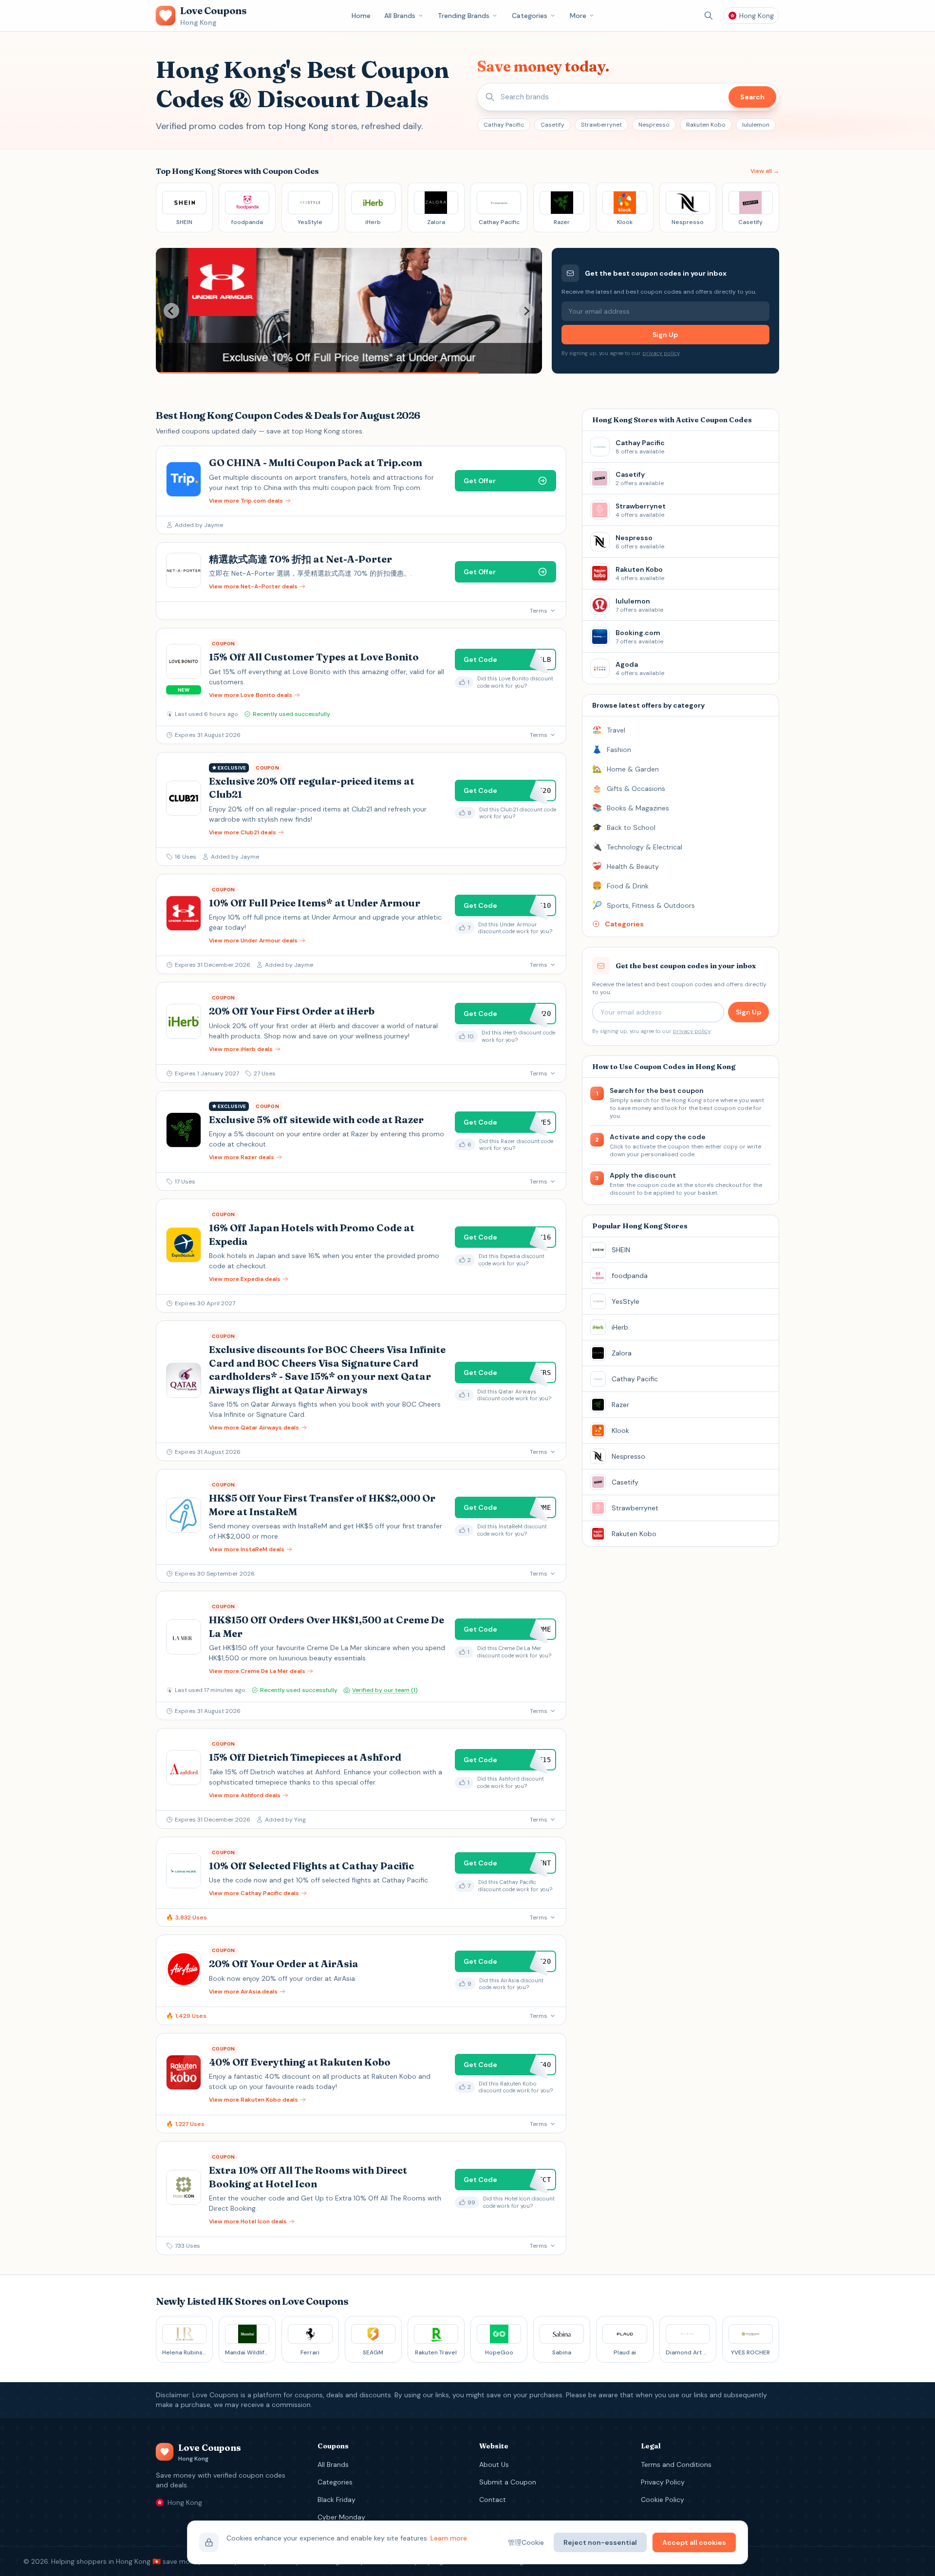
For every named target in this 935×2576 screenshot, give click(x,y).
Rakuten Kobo (706, 125)
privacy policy (661, 353)
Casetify (552, 125)
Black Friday (337, 2500)
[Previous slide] (171, 311)
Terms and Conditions (676, 2464)
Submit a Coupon (508, 2482)
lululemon (756, 125)
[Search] (709, 16)
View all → (765, 171)
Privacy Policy (663, 2482)
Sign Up (665, 335)
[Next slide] (526, 311)
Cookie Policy (663, 2500)
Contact (493, 2500)
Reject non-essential (600, 2542)
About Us (494, 2464)
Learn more (449, 2538)
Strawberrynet (601, 125)
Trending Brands (464, 16)
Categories (530, 16)
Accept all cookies (694, 2542)
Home (361, 16)
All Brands (400, 16)
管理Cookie (526, 2542)
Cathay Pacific (504, 125)
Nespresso (654, 125)
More (578, 16)
